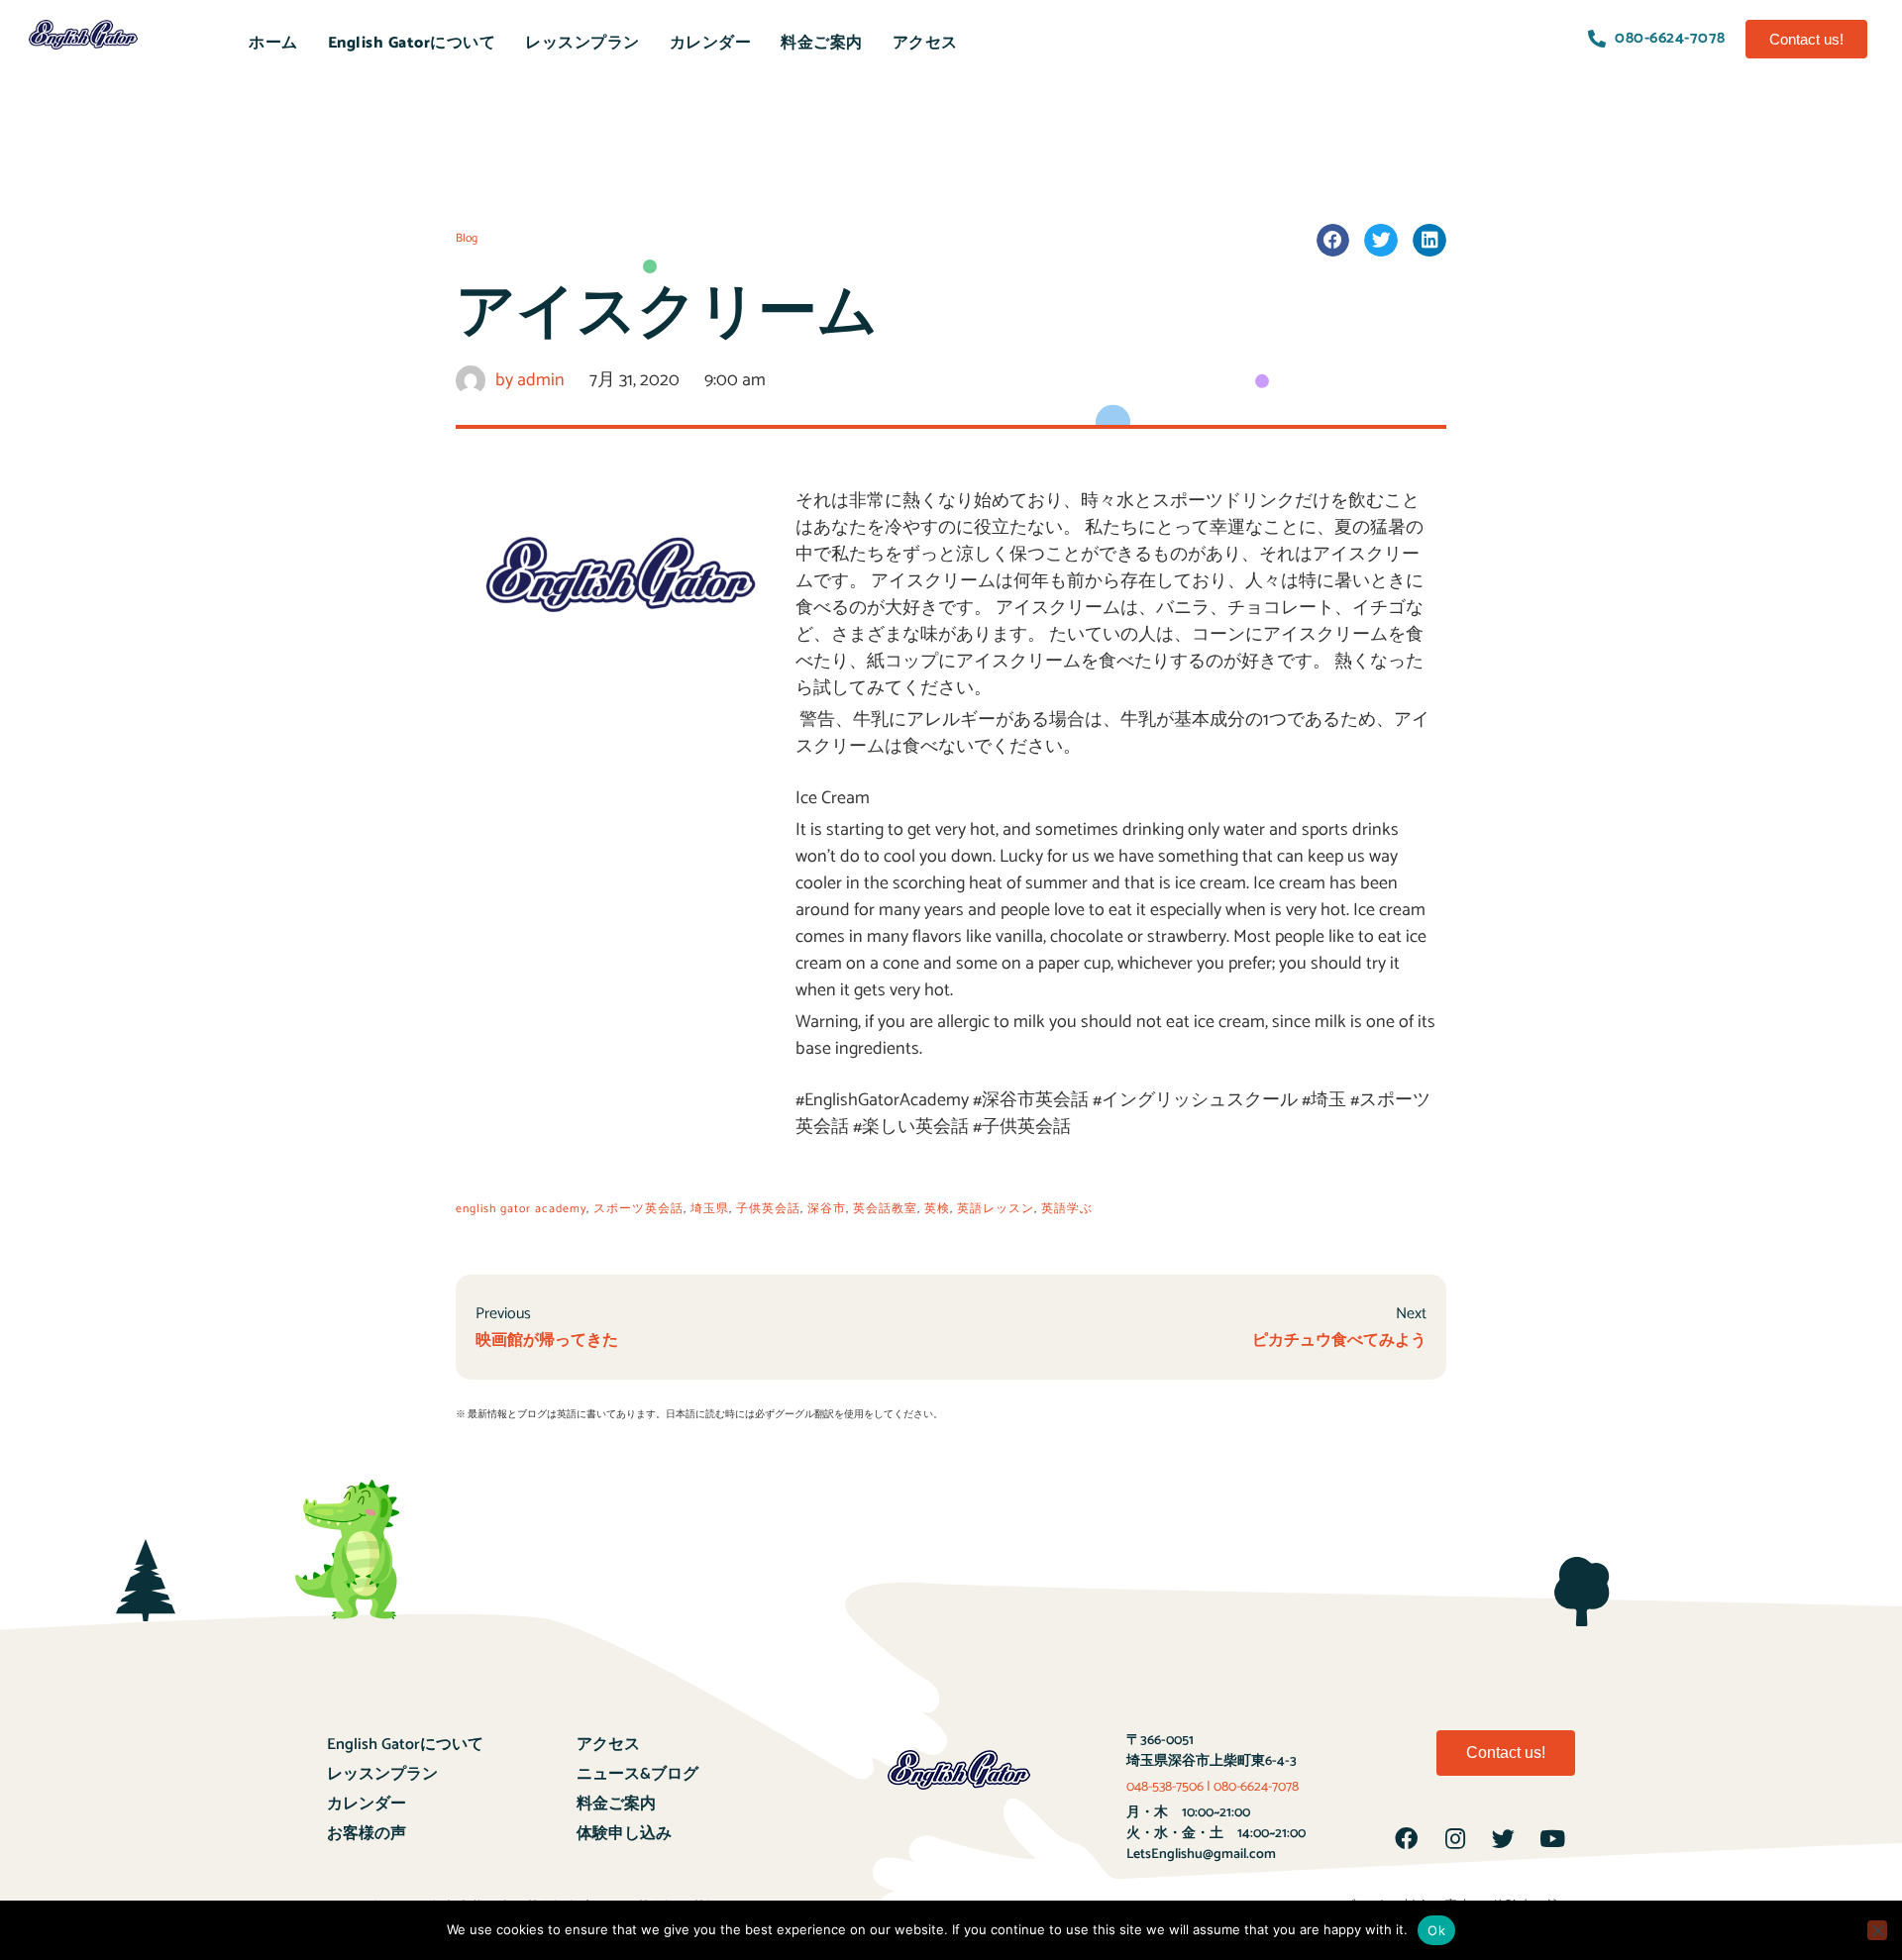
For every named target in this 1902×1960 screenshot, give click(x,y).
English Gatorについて (412, 43)
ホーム (273, 43)
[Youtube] (1552, 1838)
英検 (937, 1209)
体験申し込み (624, 1834)
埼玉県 (710, 1209)
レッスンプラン (582, 43)
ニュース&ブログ (637, 1774)
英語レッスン (996, 1209)
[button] (1806, 39)
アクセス (925, 43)
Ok (1436, 1930)
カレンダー (711, 43)
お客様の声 (367, 1834)
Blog (467, 238)
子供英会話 (768, 1209)
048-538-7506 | (1170, 1787)
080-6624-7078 (1256, 1787)
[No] (1877, 1930)
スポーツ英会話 (638, 1209)
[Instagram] (1455, 1838)
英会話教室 (885, 1209)
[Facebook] (1407, 1838)
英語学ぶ (1067, 1209)
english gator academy (521, 1209)
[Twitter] (1504, 1838)
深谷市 (827, 1209)
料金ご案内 (822, 43)
